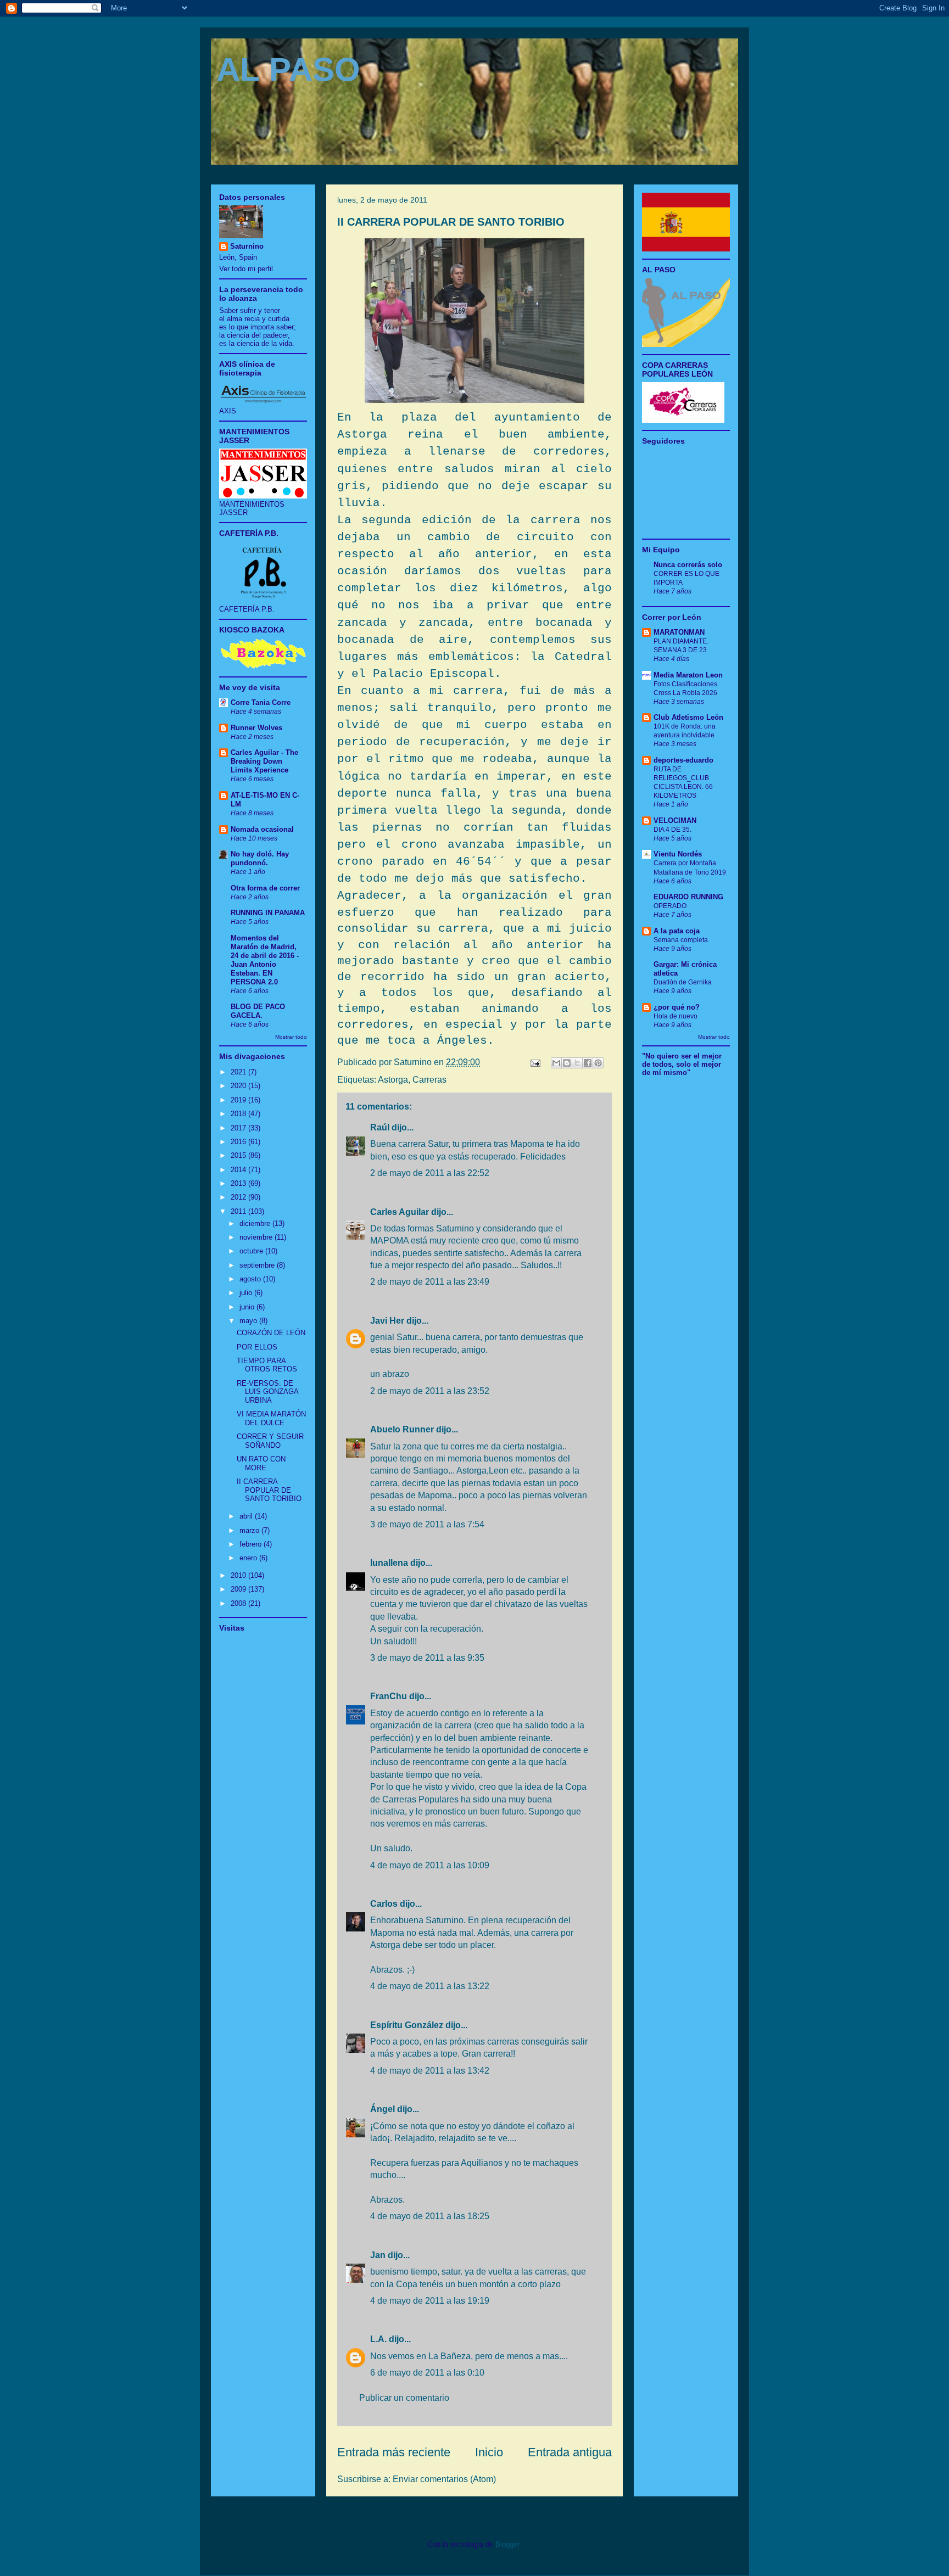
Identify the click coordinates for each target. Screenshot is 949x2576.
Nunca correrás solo (688, 565)
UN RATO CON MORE (261, 1463)
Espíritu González (407, 2025)
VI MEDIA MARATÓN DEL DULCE (271, 1418)
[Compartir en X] (577, 1063)
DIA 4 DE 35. (672, 830)
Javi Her (387, 1321)
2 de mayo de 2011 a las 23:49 (430, 1282)
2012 (239, 1197)
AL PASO (288, 69)
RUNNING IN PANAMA (268, 913)
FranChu (389, 1696)
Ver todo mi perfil (246, 269)
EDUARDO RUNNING (688, 897)
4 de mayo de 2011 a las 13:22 (430, 1986)
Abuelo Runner (402, 1429)
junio (248, 1307)
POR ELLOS (257, 1347)
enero (249, 1558)
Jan (378, 2255)
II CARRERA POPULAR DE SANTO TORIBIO (451, 222)
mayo (249, 1321)
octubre (252, 1251)
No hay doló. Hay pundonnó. (260, 858)
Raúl (380, 1127)
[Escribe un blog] (567, 1063)
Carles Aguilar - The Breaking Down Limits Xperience (264, 761)
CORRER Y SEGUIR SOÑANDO (270, 1441)
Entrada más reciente (394, 2452)
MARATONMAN (679, 632)
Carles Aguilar (400, 1212)
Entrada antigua (570, 2452)
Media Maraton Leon (688, 675)
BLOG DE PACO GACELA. (258, 1011)
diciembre (256, 1223)
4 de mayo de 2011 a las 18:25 (430, 2216)
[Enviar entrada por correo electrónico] (534, 1062)
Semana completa (681, 940)
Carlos (384, 1904)
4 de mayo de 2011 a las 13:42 (430, 2071)
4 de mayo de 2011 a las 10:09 (430, 1865)
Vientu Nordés (678, 854)
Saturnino (247, 246)
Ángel (383, 2109)
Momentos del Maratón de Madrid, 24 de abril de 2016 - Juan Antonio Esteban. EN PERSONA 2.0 (265, 960)
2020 (239, 1086)
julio (247, 1293)
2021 (239, 1072)
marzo (250, 1530)
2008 (239, 1603)
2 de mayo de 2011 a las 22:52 (430, 1173)
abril (247, 1516)
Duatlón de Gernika (683, 982)
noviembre (257, 1237)
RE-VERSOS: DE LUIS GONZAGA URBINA (267, 1392)
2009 (239, 1589)
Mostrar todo (291, 1037)
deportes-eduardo (683, 760)
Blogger (507, 2544)
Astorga (393, 1080)
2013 (239, 1183)
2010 (239, 1575)
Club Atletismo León (688, 717)
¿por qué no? (677, 1007)
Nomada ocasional (262, 829)
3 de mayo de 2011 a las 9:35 (427, 1658)
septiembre (258, 1265)
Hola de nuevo (676, 1016)
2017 (239, 1128)
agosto (251, 1279)
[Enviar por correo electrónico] (556, 1063)
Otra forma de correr (265, 888)
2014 (239, 1170)
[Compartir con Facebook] (588, 1063)
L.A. (378, 2339)
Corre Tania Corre (261, 702)
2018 (239, 1114)
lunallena (389, 1563)
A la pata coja (677, 931)
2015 (239, 1155)
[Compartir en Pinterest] (598, 1063)
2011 (239, 1211)
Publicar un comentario (404, 2398)
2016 (239, 1142)
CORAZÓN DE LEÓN (271, 1333)
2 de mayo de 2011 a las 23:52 (430, 1391)
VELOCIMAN (675, 821)
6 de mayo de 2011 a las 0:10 (427, 2373)
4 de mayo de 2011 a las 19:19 (430, 2301)
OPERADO (670, 906)
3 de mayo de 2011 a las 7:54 (427, 1524)
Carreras (429, 1080)
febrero (252, 1544)
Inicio (489, 2452)
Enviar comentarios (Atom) (444, 2479)
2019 (239, 1100)
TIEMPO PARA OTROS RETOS (267, 1365)
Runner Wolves (256, 728)
